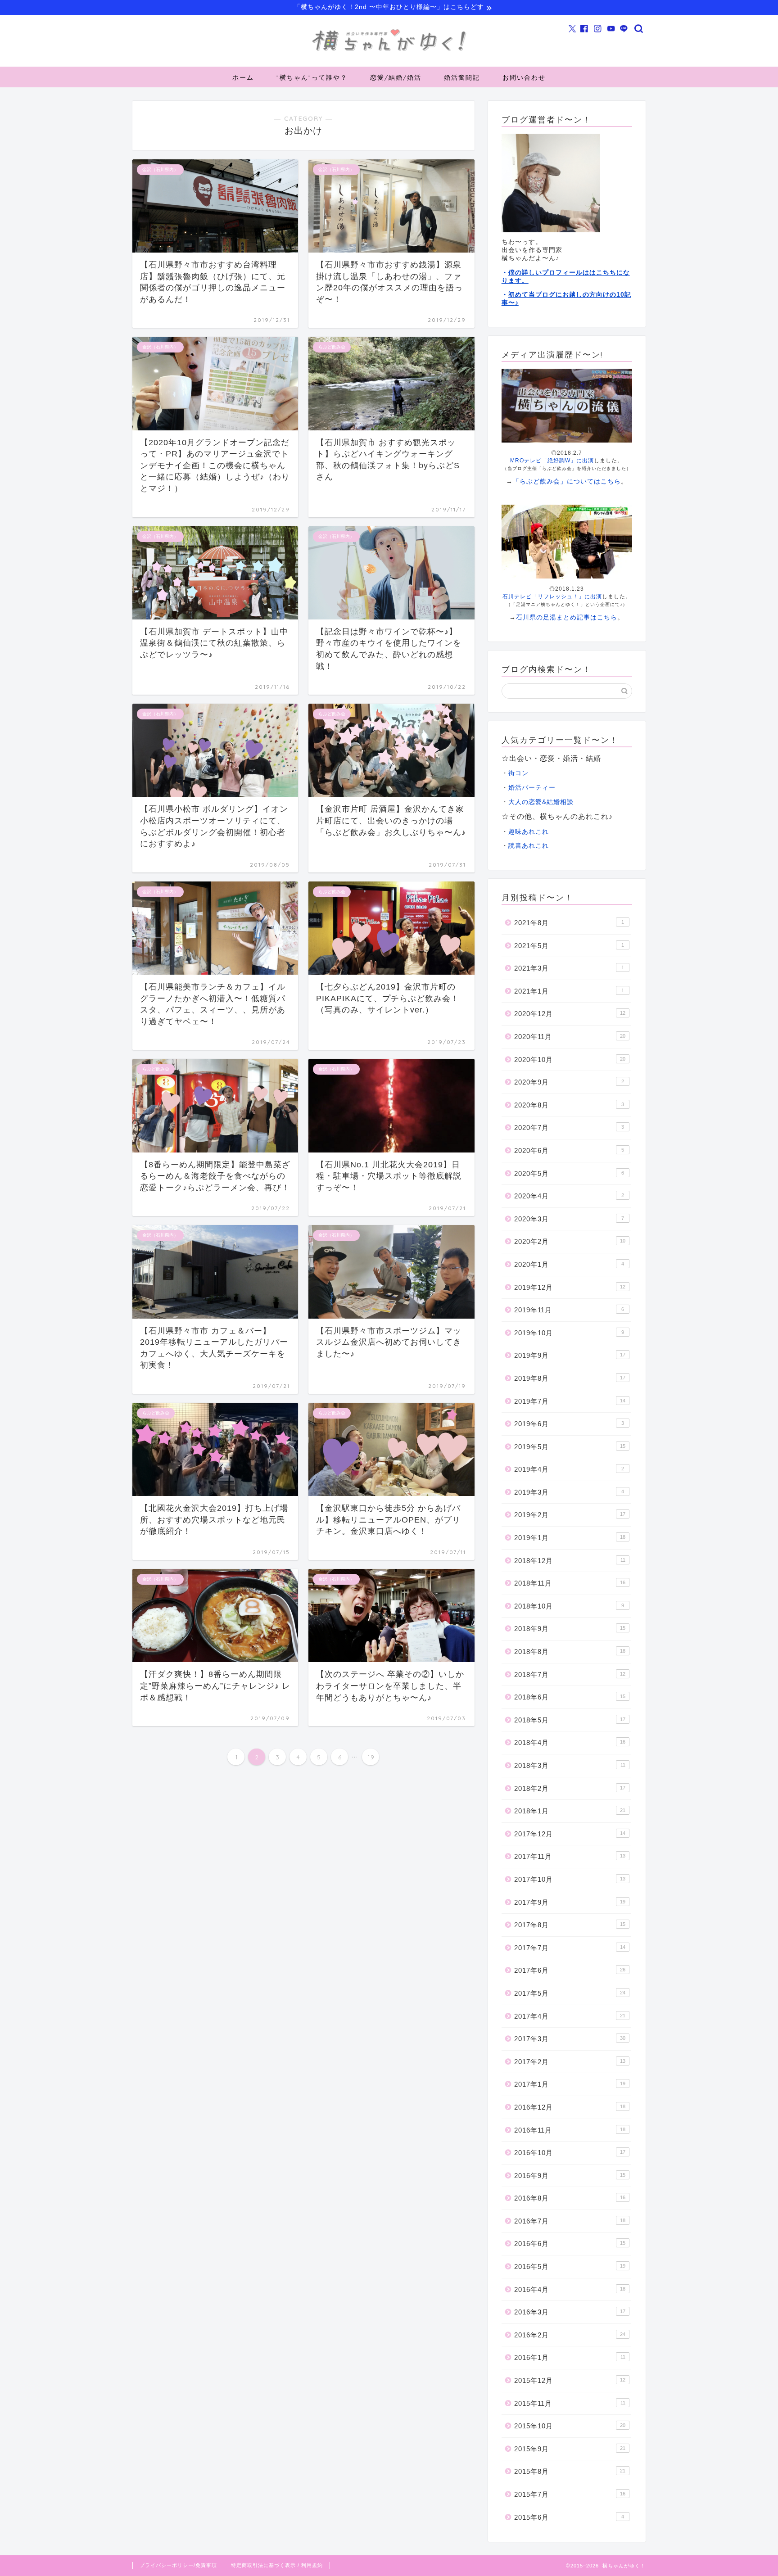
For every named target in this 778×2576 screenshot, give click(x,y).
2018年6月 (570, 1697)
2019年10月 (569, 1333)
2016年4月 (570, 2289)
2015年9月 (570, 2449)
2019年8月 (570, 1378)
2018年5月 (570, 1720)
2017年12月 (570, 1834)
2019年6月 (569, 1424)
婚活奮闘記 (462, 77)
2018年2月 (570, 1788)
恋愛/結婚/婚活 (396, 77)
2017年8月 (570, 1925)
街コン (518, 773)
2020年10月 (570, 1060)
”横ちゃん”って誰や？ (312, 77)
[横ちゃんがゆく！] (389, 51)
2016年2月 (570, 2335)
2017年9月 (570, 1902)
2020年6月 (569, 1150)
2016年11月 (570, 2130)
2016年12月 (570, 2107)
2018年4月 (570, 1742)
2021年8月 (569, 923)
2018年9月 (570, 1629)
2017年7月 (570, 1948)
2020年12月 (570, 1014)
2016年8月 (570, 2198)
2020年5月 (569, 1173)
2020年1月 (569, 1264)
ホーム (243, 77)
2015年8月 (570, 2471)
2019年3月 (569, 1492)
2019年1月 (570, 1538)
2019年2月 (570, 1515)
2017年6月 (570, 1970)
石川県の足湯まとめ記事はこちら (567, 617)
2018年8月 (570, 1652)
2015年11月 (570, 2403)
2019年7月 (570, 1401)
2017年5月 (570, 1993)
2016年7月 (570, 2221)
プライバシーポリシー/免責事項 (178, 2565)
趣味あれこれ (529, 832)
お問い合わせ (524, 77)
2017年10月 (570, 1879)
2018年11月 (570, 1583)
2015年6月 (569, 2517)
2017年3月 (570, 2039)
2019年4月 (569, 1469)
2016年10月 (570, 2153)
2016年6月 (570, 2244)
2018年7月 (570, 1674)
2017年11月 (570, 1856)
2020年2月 (570, 1241)
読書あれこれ (529, 846)
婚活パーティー (532, 788)
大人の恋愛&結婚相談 (541, 802)
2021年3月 (569, 968)
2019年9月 (570, 1355)
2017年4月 (570, 2016)
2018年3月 (570, 1765)
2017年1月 (570, 2084)
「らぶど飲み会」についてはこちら (567, 481)
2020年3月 (569, 1219)
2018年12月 (570, 1561)
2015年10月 (570, 2426)
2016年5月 (570, 2266)
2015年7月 (570, 2494)
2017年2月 (570, 2062)
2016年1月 (570, 2357)
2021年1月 (569, 991)
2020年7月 (569, 1128)
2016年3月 (570, 2312)
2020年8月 (569, 1105)
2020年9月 (569, 1082)
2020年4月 (569, 1196)
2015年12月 (570, 2380)
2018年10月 (569, 1606)
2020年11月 (570, 1037)
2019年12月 (570, 1287)
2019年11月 (569, 1310)
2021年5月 (569, 946)
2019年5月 (570, 1447)
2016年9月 (570, 2176)
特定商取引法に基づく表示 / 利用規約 (277, 2565)
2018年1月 (570, 1811)
